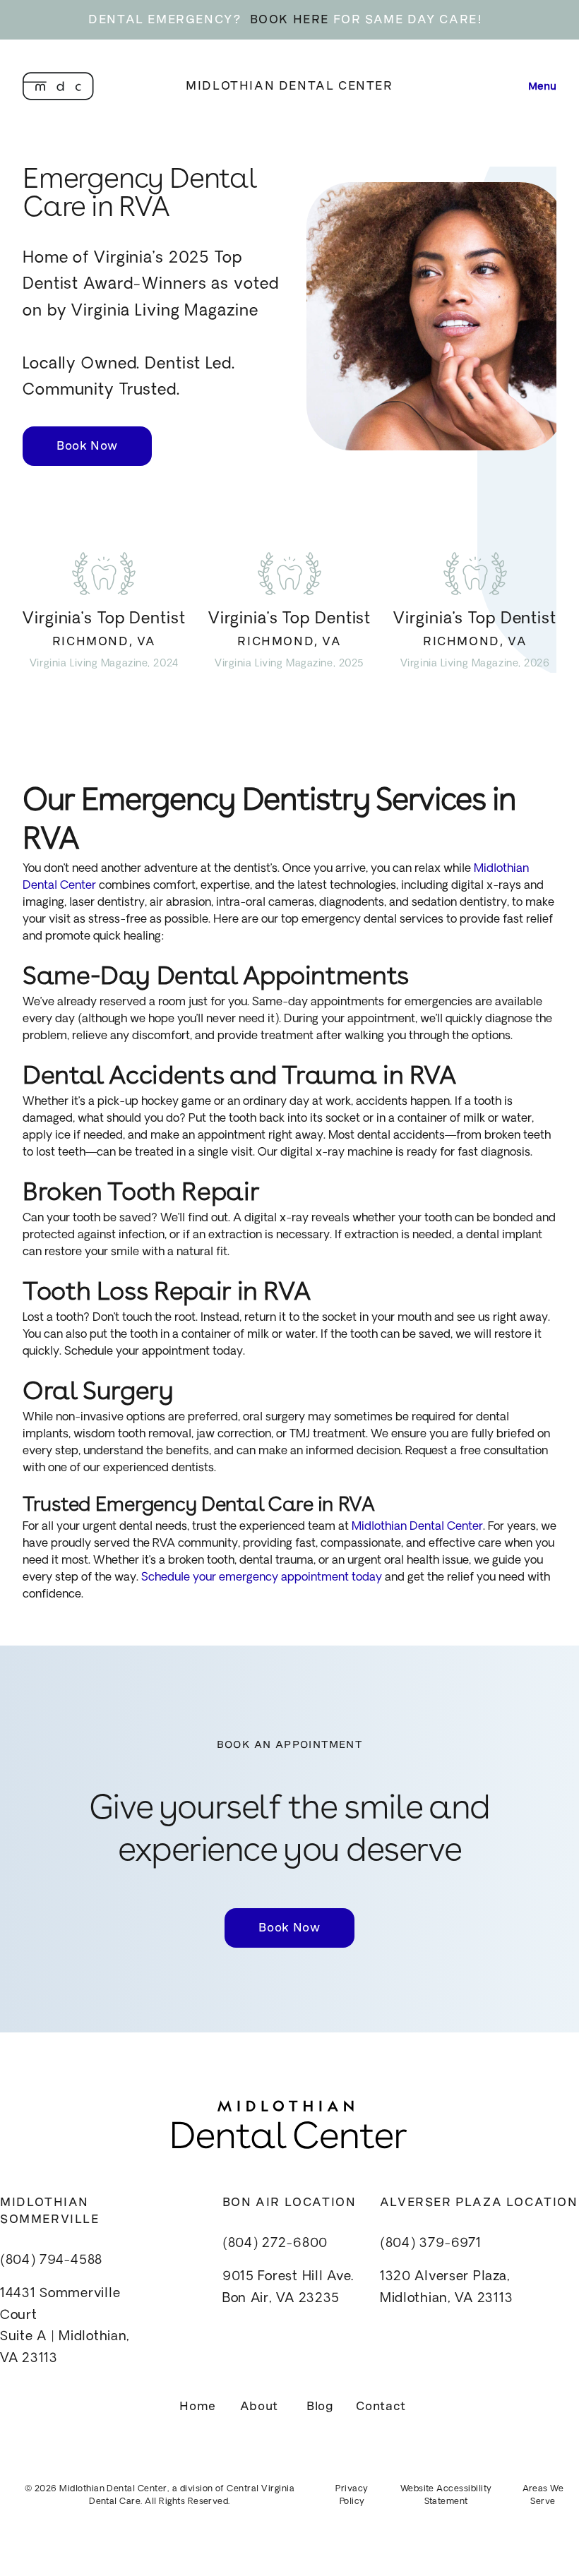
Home (198, 2406)
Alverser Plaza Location (479, 2202)
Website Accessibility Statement (446, 2496)
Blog (320, 2406)
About (259, 2406)
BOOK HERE (289, 19)
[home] (58, 86)
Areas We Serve (543, 2496)
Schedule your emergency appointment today (260, 1578)
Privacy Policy (352, 2496)
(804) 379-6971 (431, 2244)
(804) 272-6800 (275, 2244)
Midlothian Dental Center (289, 86)
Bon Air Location (289, 2202)
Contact (381, 2406)
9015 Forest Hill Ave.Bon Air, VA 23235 (288, 2288)
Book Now (87, 446)
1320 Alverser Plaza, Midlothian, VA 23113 (446, 2288)
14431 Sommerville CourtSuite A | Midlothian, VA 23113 (65, 2327)
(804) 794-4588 (51, 2261)
